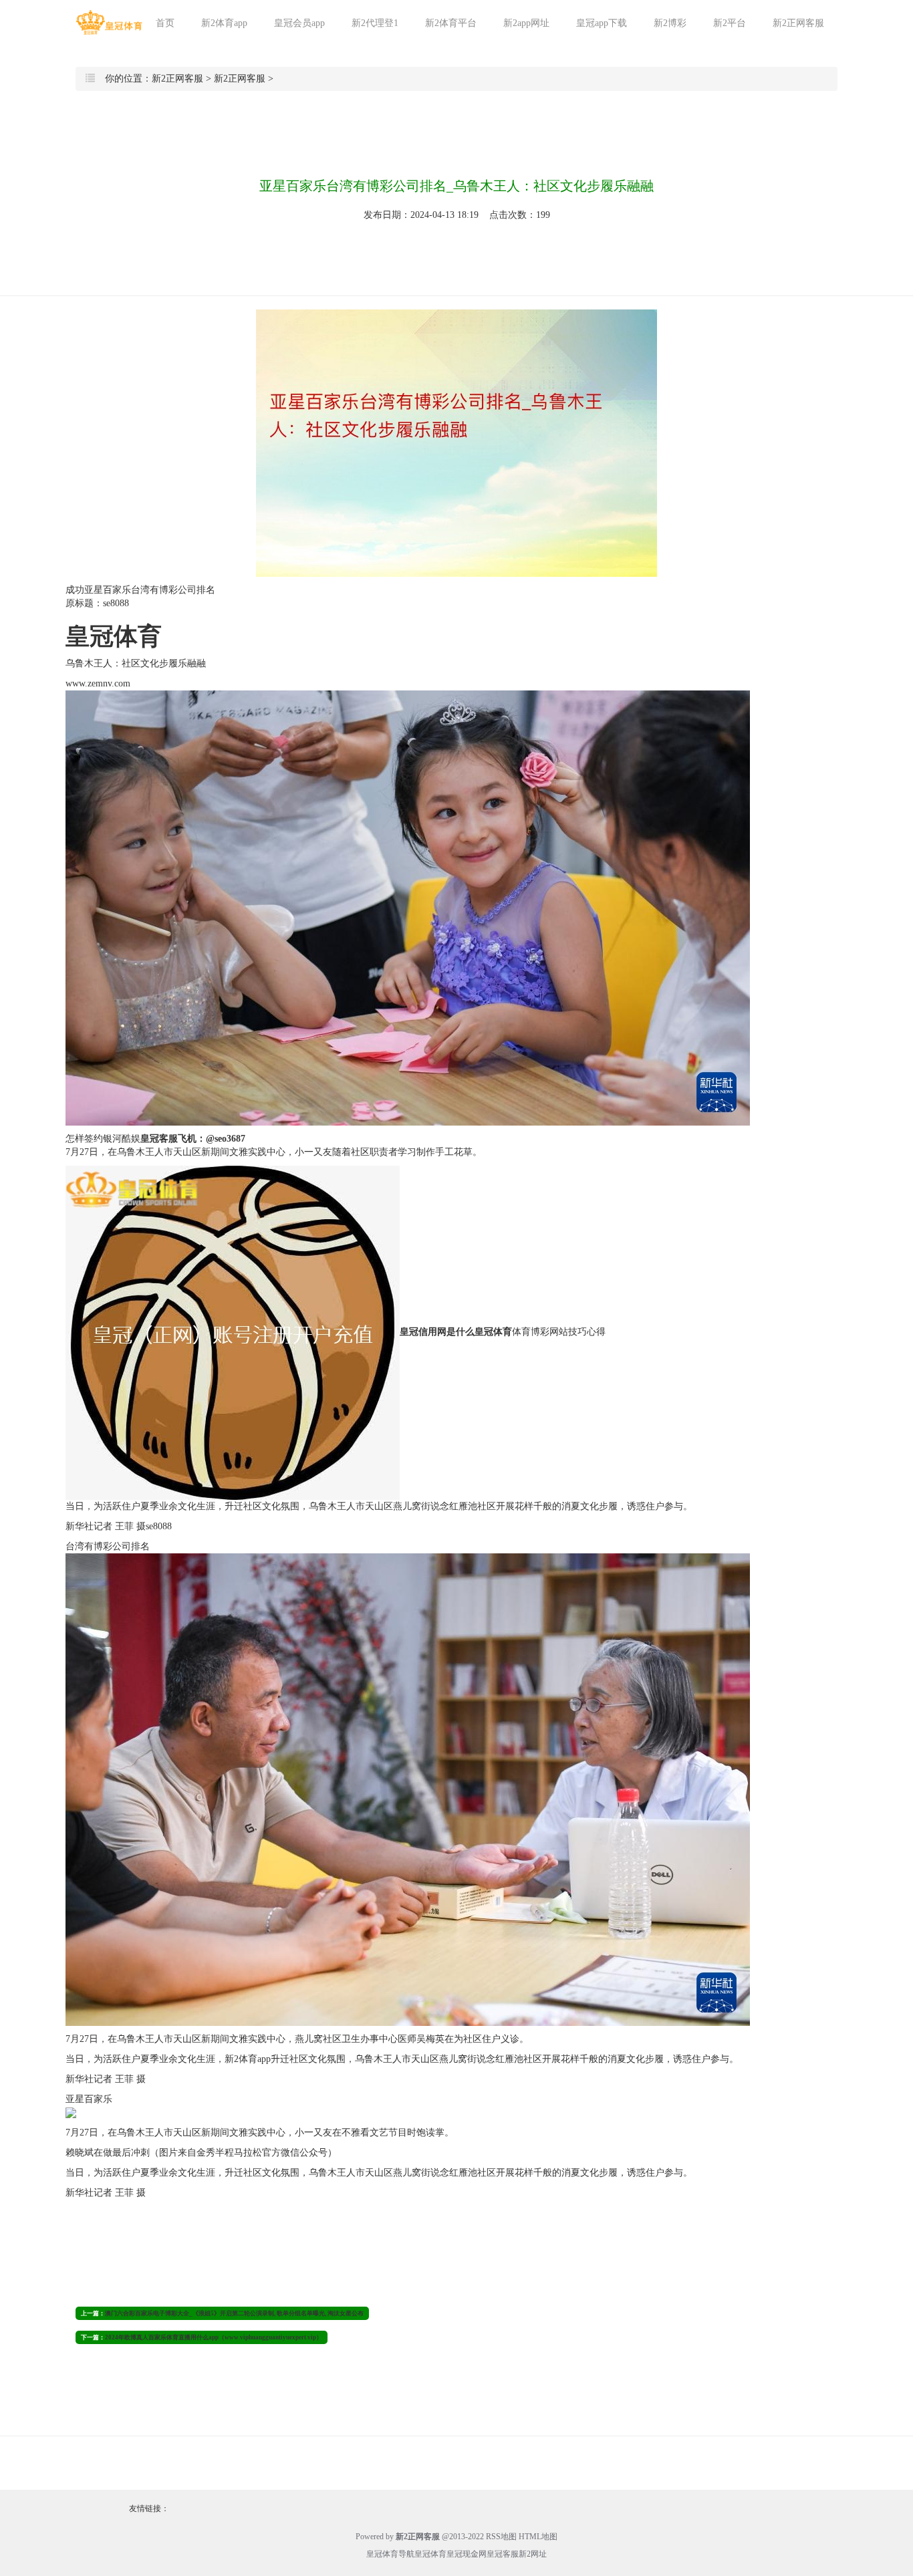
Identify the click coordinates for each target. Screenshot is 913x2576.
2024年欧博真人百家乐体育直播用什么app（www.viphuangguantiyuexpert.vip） (214, 2337)
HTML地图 (538, 2537)
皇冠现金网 (467, 2554)
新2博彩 (670, 23)
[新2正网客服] (109, 22)
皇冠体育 (430, 2554)
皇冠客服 (503, 2554)
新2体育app (224, 23)
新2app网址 (526, 23)
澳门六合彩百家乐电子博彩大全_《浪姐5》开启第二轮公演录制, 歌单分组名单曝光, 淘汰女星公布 (234, 2313)
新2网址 (533, 2554)
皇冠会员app (299, 23)
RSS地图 (501, 2537)
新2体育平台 (451, 23)
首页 (165, 23)
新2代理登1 (375, 23)
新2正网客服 (798, 23)
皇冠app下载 (602, 23)
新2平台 (730, 23)
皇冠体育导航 (390, 2554)
